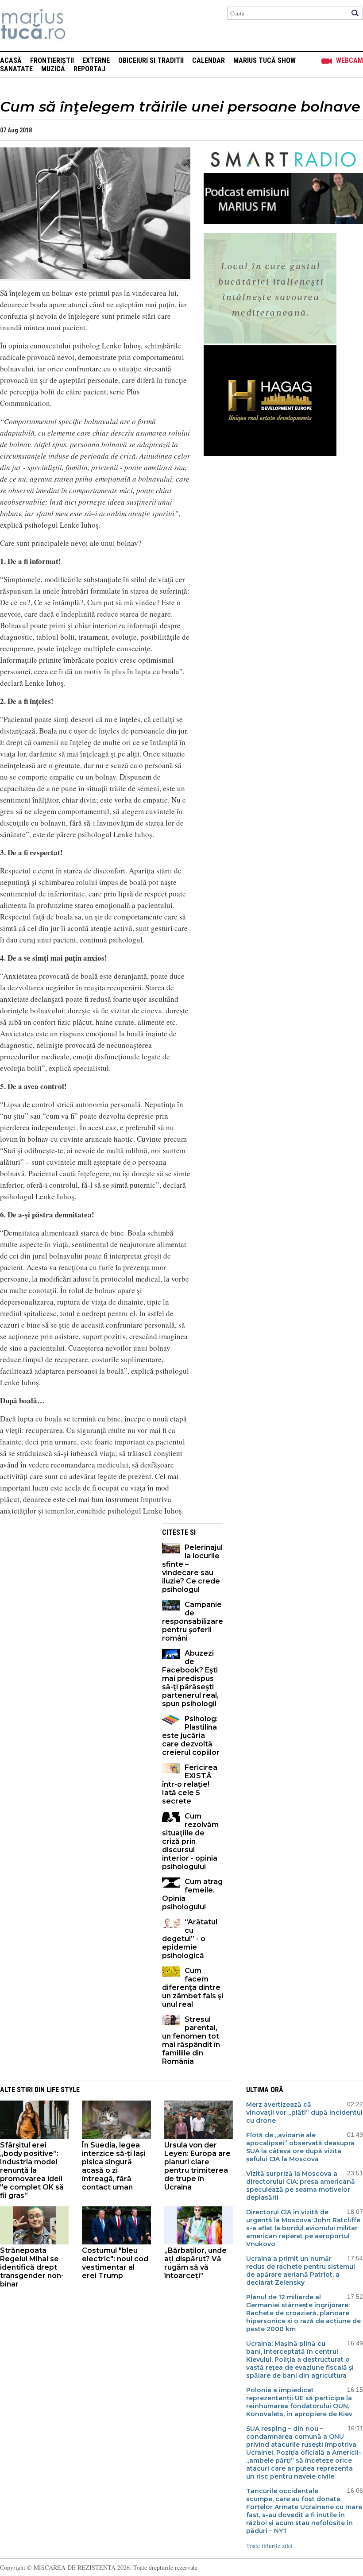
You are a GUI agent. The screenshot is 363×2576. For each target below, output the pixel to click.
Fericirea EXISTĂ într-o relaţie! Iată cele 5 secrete (190, 1784)
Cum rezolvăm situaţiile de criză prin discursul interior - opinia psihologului (190, 1841)
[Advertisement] (74, 1585)
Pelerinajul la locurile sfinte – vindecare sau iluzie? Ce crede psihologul (192, 1568)
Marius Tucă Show (265, 60)
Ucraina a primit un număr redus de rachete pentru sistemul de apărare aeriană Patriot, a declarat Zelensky (301, 2271)
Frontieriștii (52, 60)
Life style (63, 2090)
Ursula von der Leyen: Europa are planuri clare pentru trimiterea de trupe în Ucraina (197, 2166)
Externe (96, 60)
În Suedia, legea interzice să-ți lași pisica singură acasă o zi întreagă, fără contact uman (114, 2166)
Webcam (349, 60)
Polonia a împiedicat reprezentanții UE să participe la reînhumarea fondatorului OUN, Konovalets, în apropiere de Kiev (299, 2402)
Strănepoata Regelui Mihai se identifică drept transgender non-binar (32, 2267)
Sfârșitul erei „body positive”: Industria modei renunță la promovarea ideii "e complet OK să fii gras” (32, 2170)
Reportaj (89, 69)
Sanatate (16, 69)
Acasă (11, 60)
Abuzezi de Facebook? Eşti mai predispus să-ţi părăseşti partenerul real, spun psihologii (190, 1678)
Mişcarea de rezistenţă (81, 25)
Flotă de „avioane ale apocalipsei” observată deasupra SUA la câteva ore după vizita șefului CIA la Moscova (300, 2147)
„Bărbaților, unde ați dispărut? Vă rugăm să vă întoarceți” (195, 2263)
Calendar (209, 60)
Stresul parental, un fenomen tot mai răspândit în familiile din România (191, 2040)
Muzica (53, 69)
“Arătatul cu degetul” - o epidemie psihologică (190, 1939)
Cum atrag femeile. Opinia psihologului (192, 1894)
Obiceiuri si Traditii (151, 60)
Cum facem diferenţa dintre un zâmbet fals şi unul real (193, 1987)
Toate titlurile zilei (269, 2546)
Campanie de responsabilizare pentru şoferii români (193, 1621)
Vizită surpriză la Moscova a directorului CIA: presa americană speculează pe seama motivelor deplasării (301, 2186)
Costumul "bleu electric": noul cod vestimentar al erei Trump (115, 2263)
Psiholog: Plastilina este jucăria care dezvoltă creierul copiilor (191, 1736)
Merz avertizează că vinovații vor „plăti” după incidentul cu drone (304, 2113)
